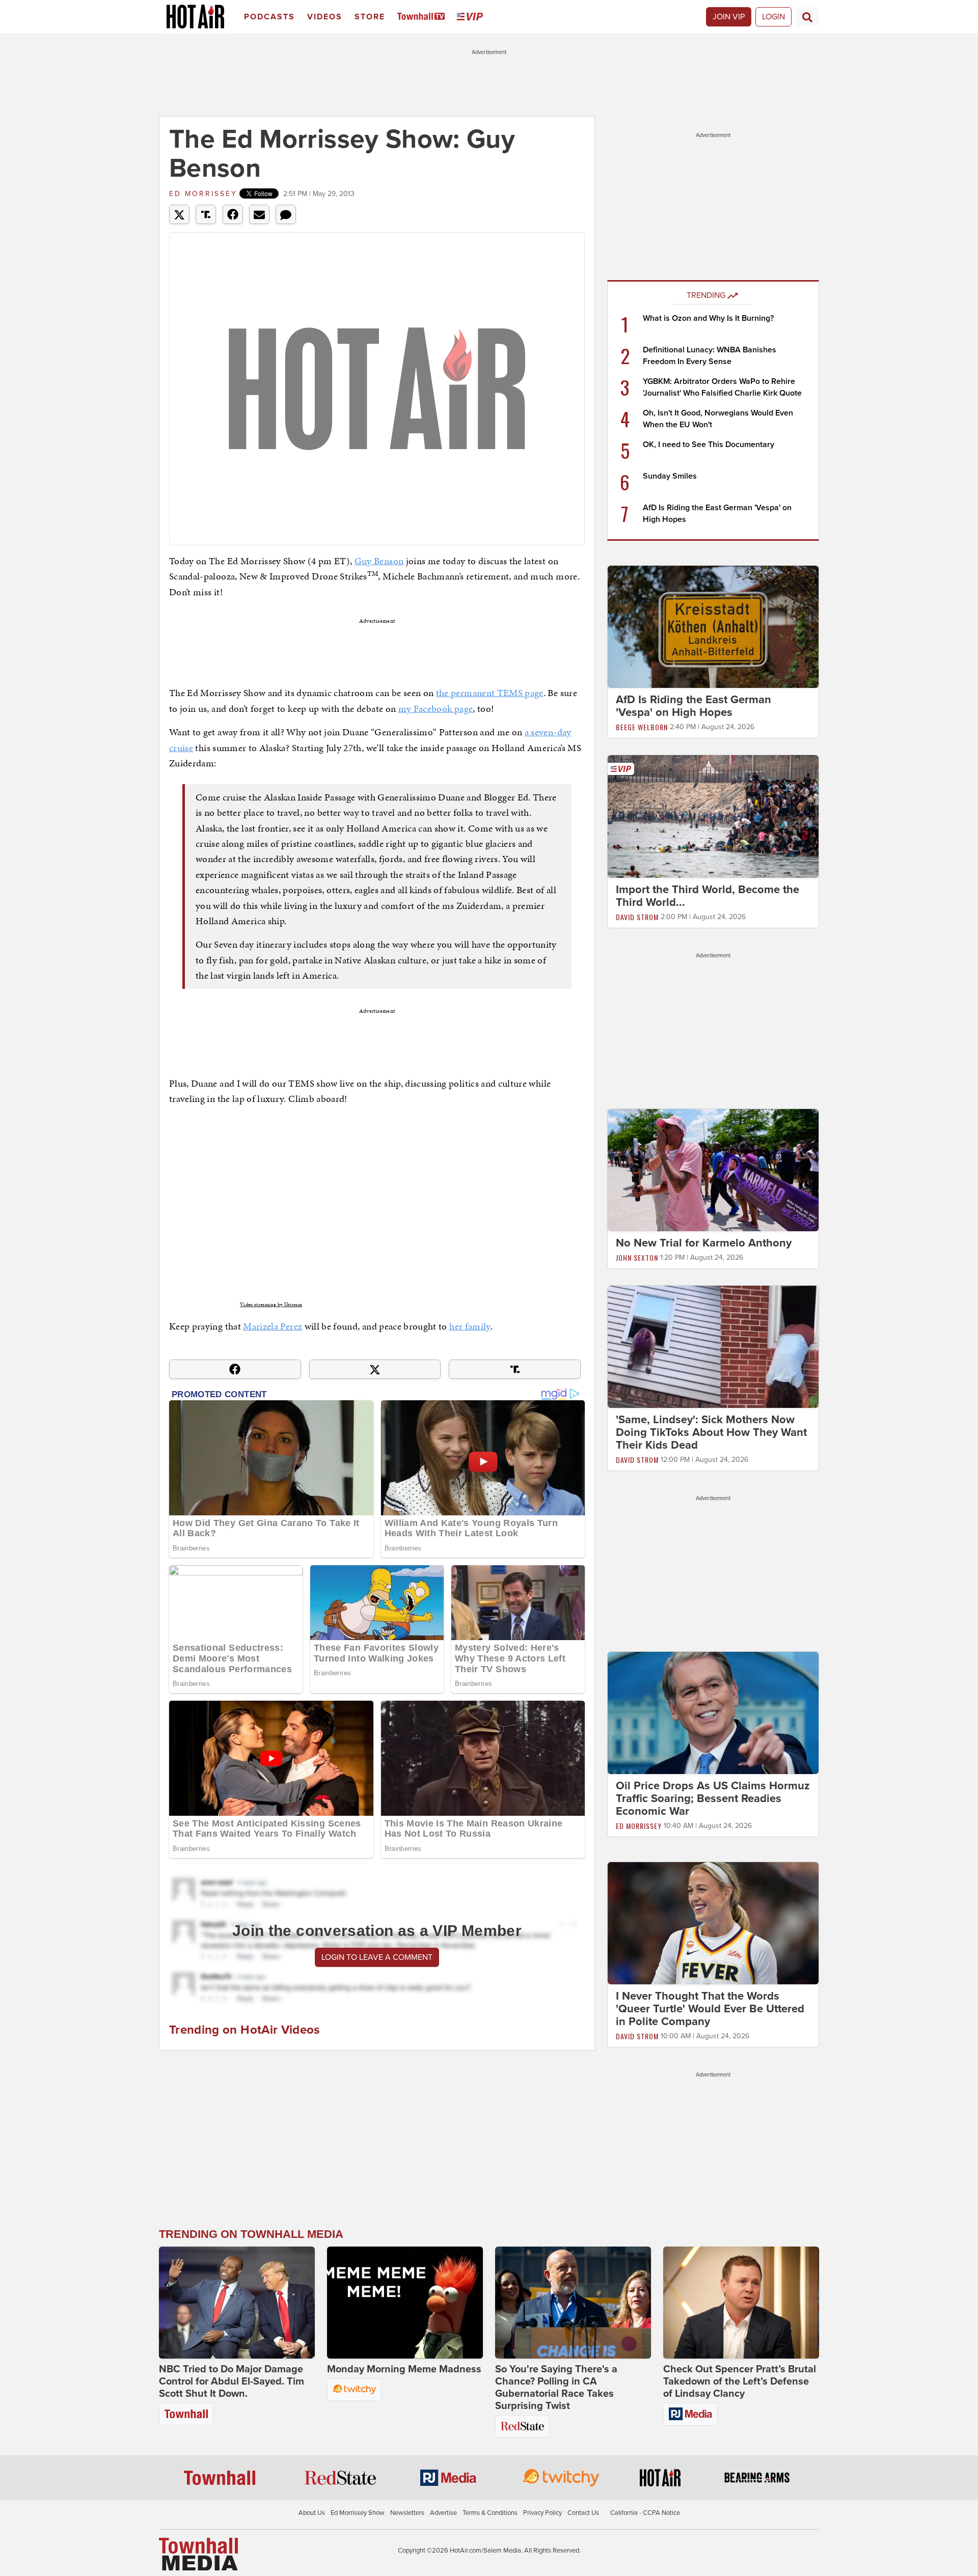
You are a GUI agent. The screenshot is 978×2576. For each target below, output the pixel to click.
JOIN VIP (729, 17)
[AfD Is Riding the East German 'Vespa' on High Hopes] (713, 626)
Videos (325, 17)
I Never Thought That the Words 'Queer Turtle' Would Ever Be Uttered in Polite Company (710, 2009)
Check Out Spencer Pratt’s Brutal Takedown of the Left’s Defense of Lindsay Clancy (740, 2381)
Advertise (443, 2513)
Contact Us (583, 2513)
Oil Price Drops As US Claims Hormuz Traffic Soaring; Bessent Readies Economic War (713, 1798)
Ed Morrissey (203, 194)
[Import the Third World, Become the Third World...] (713, 816)
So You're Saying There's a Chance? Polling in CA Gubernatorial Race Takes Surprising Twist (556, 2388)
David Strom (637, 917)
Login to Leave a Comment (377, 1957)
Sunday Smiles (670, 476)
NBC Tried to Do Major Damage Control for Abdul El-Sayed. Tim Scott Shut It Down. (232, 2381)
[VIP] (472, 17)
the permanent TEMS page (490, 693)
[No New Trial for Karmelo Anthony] (713, 1170)
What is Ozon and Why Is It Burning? (708, 318)
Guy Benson (379, 561)
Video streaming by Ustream (271, 1305)
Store (370, 17)
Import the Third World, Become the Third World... (708, 896)
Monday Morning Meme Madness (404, 2369)
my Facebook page (436, 709)
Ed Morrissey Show (358, 2513)
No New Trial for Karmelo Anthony (704, 1243)
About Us (312, 2513)
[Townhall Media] (198, 2554)
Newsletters (407, 2513)
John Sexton (637, 1257)
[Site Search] (807, 17)
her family (470, 1326)
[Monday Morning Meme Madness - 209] (405, 2303)
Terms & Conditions (490, 2513)
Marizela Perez (273, 1326)
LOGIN (773, 17)
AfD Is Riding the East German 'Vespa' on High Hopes (694, 706)
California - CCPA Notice (645, 2513)
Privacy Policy (542, 2513)
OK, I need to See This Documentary (709, 445)
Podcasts (269, 17)
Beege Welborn (642, 727)
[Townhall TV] (423, 17)
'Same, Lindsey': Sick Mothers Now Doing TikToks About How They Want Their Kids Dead (711, 1432)
